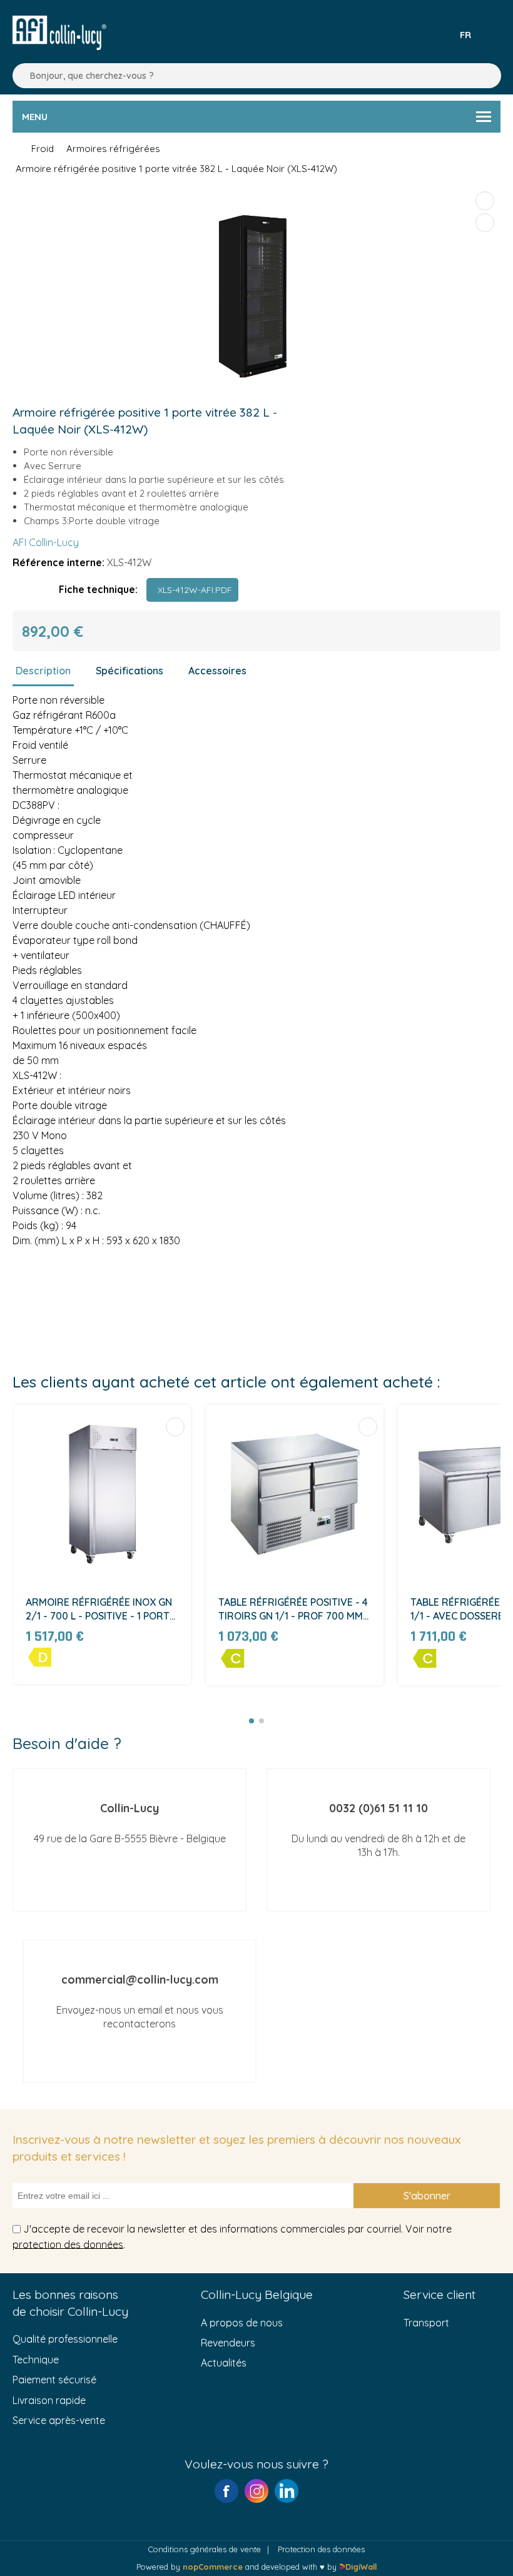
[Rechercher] (19, 76)
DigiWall (361, 2567)
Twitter (287, 2491)
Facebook (226, 2491)
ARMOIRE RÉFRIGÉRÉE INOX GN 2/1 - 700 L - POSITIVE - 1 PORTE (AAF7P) (100, 1610)
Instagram (256, 2491)
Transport (426, 2323)
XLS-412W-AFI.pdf (192, 590)
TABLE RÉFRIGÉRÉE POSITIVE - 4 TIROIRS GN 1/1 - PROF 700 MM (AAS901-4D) (293, 1610)
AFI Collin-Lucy (46, 542)
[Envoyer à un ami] (485, 223)
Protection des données (321, 2549)
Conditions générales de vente (205, 2549)
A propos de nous (242, 2323)
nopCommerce (213, 2567)
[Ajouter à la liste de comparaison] (485, 201)
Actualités (224, 2363)
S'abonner (427, 2196)
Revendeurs (228, 2343)
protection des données (68, 2244)
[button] (251, 1721)
